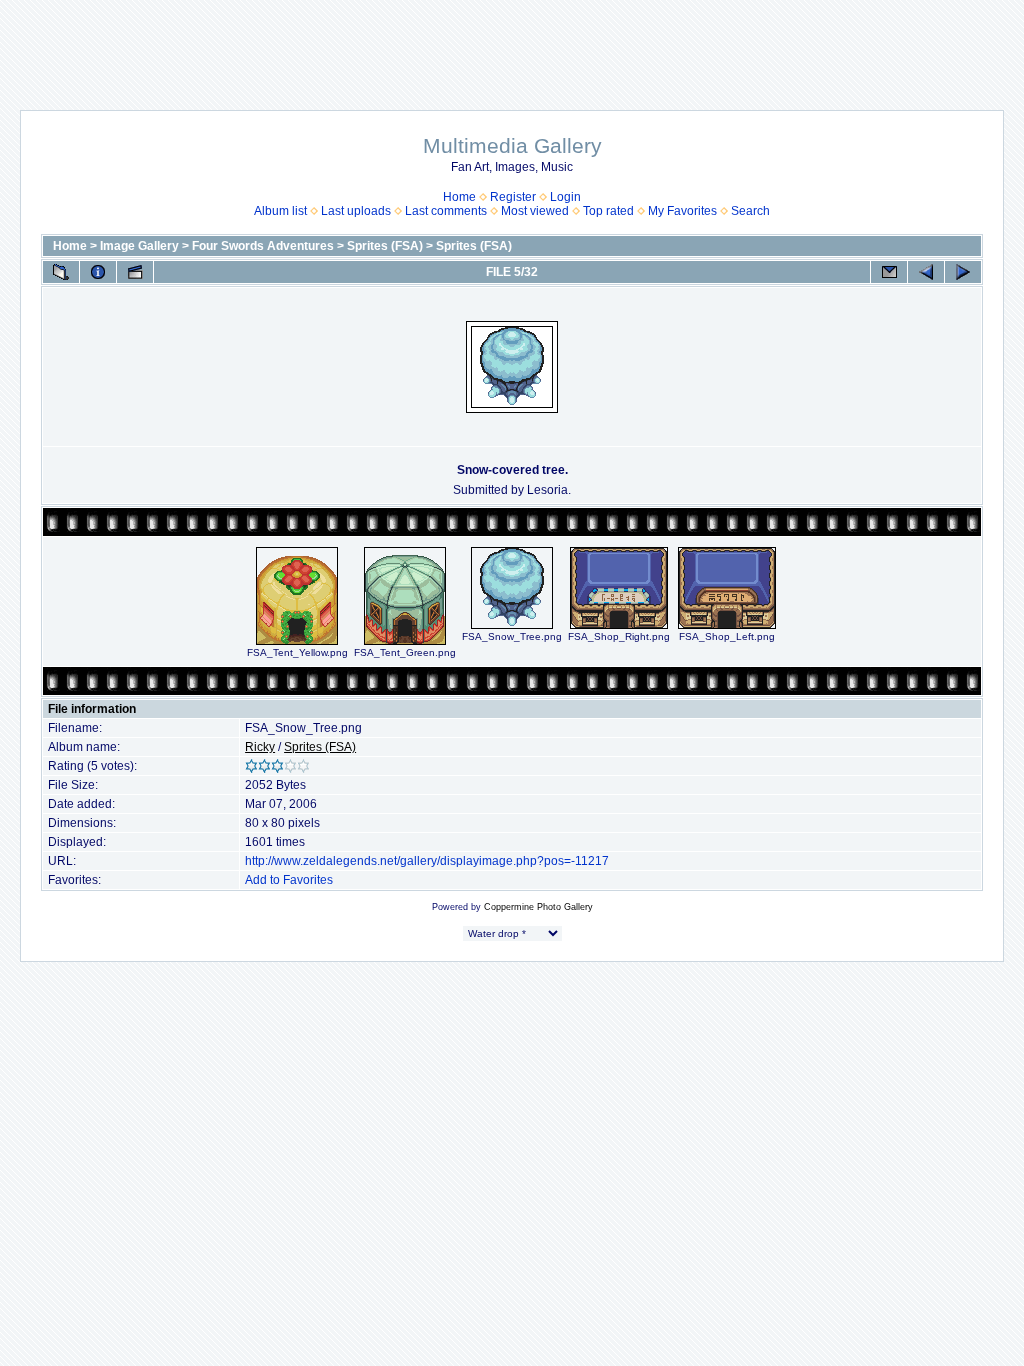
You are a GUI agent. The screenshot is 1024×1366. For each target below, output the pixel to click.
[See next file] (963, 272)
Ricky (260, 747)
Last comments (446, 211)
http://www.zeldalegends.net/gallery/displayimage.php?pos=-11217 (427, 861)
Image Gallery (139, 246)
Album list (280, 211)
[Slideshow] (135, 272)
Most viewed (535, 211)
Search (750, 211)
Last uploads (356, 211)
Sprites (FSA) (385, 246)
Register (513, 197)
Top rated (608, 211)
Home (459, 197)
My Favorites (682, 211)
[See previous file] (926, 272)
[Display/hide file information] (98, 272)
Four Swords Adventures (263, 246)
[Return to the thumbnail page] (61, 272)
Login (565, 197)
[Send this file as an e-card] (889, 272)
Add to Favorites (289, 880)
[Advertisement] (512, 45)
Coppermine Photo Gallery (538, 907)
